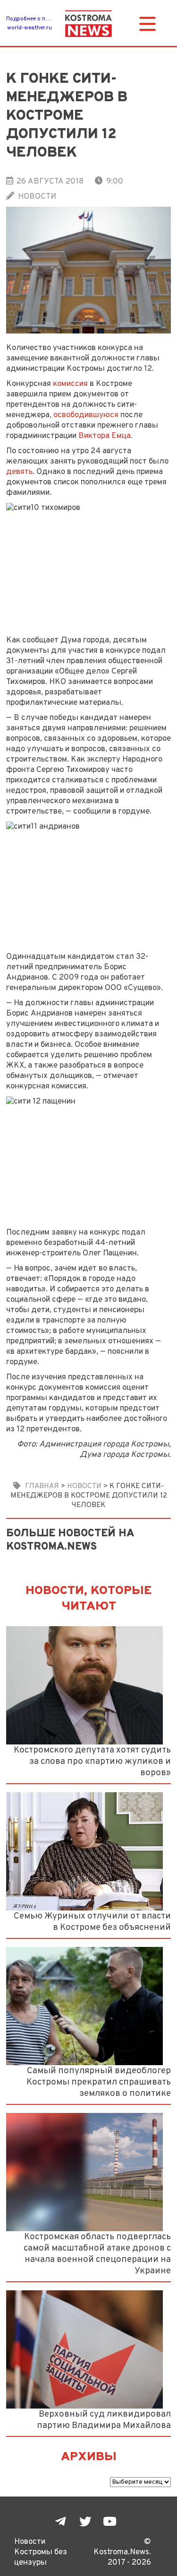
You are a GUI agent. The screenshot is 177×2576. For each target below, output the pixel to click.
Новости (37, 197)
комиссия (70, 384)
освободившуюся (86, 415)
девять (19, 472)
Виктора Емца (105, 436)
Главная (42, 1486)
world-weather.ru (29, 28)
